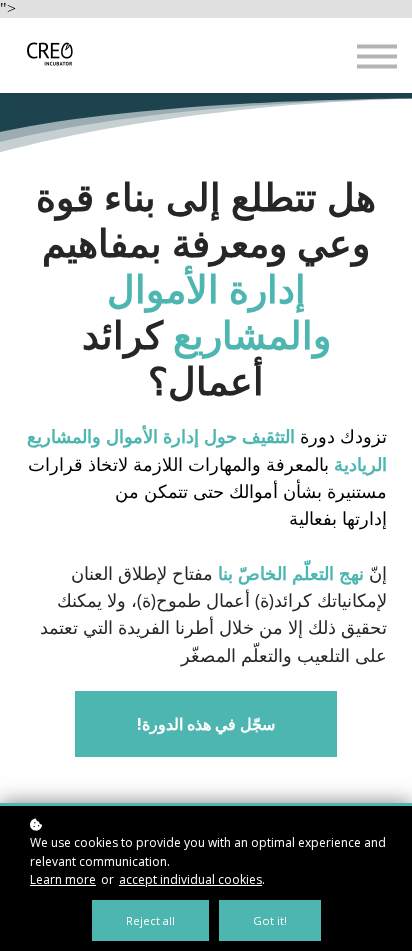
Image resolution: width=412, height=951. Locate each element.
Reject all (150, 920)
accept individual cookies (190, 879)
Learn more (63, 879)
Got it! (270, 920)
